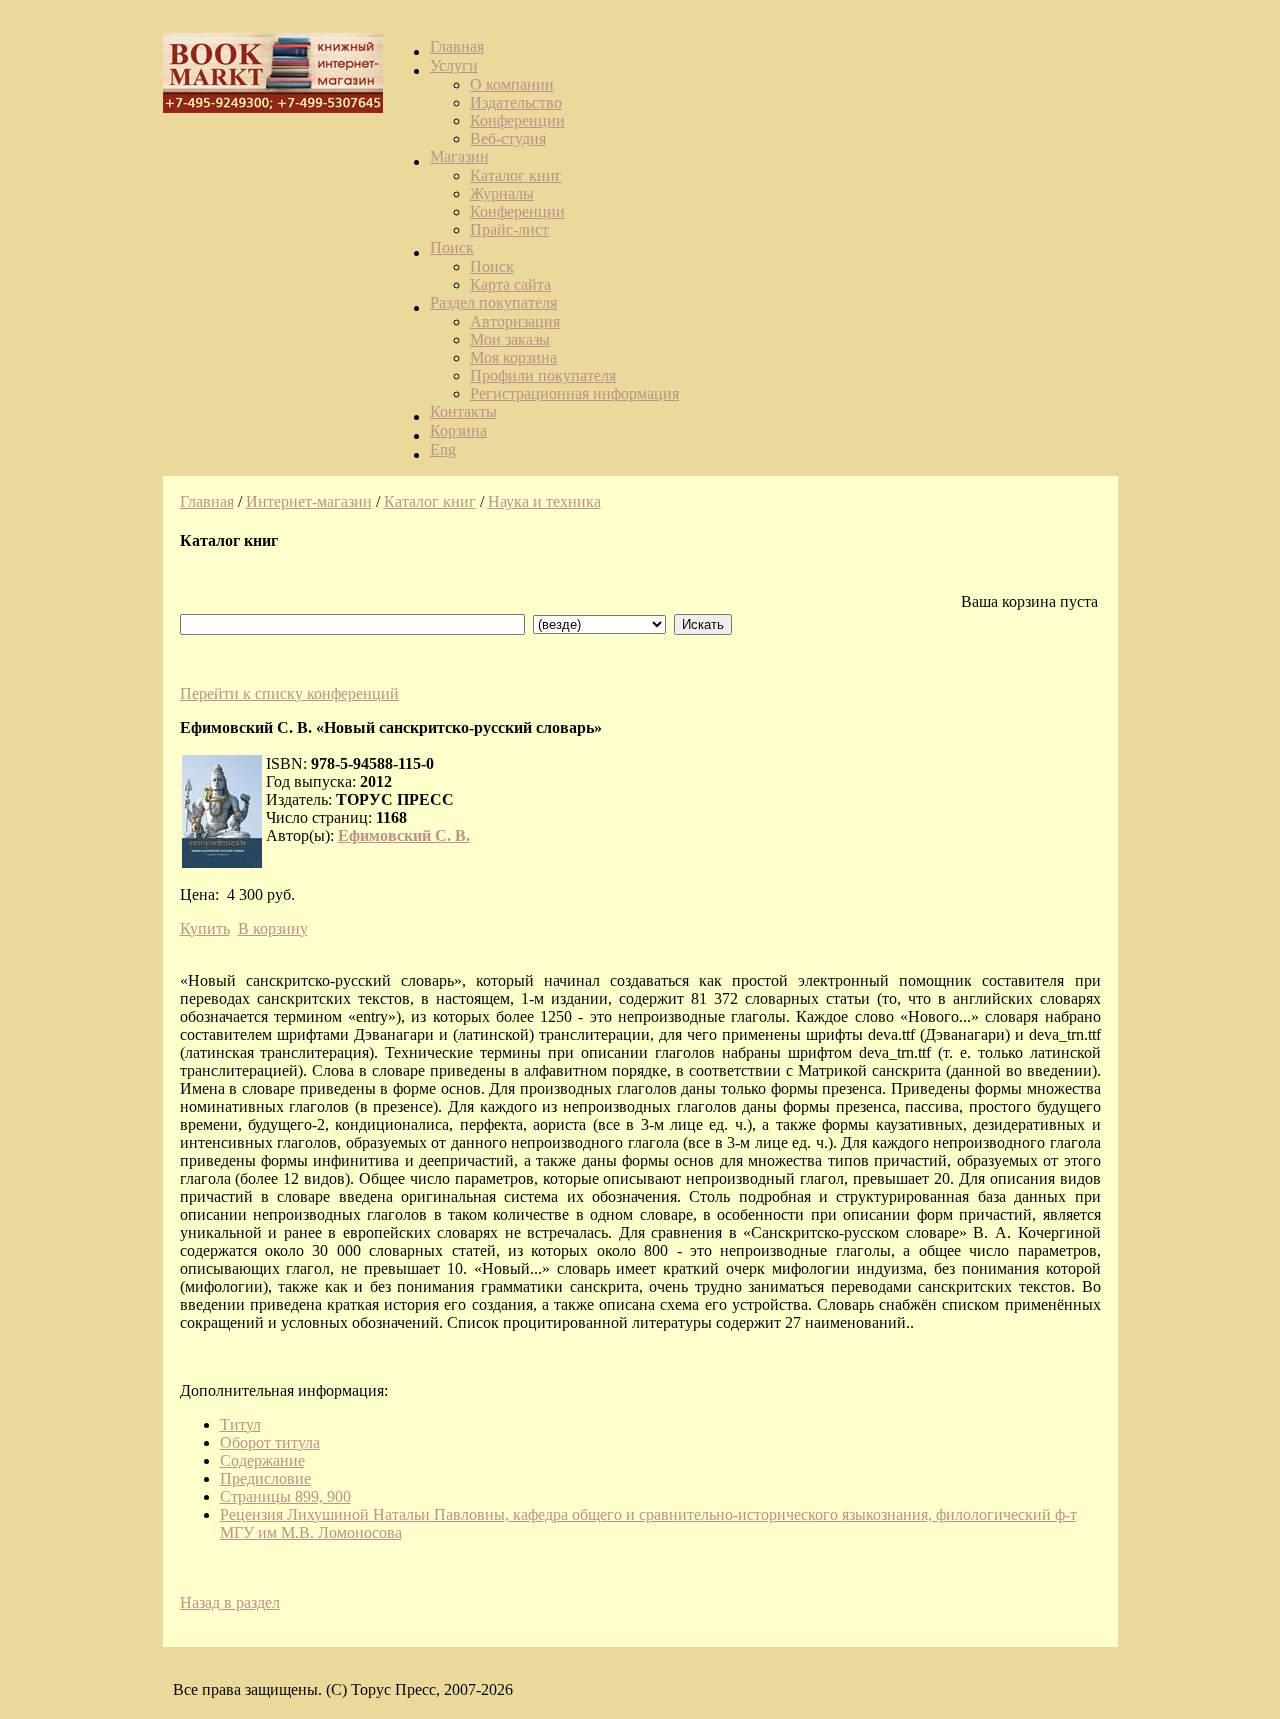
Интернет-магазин (309, 501)
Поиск (452, 247)
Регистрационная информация (574, 393)
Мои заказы (510, 339)
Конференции (517, 120)
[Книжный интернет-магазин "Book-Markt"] (273, 105)
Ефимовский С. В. (404, 835)
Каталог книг (516, 175)
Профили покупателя (543, 375)
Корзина (458, 430)
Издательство (516, 102)
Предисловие (265, 1478)
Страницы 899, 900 (285, 1496)
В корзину (273, 928)
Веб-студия (508, 138)
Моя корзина (513, 357)
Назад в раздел (230, 1602)
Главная (457, 46)
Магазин (459, 156)
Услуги (454, 65)
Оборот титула (270, 1442)
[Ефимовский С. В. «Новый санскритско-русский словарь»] (222, 811)
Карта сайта (510, 284)
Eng (443, 449)
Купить (205, 928)
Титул (240, 1424)
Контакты (463, 411)
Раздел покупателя (493, 302)
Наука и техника (544, 501)
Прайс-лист (509, 229)
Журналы (502, 193)
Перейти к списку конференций (289, 693)
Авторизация (515, 321)
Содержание (262, 1460)
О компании (512, 84)
